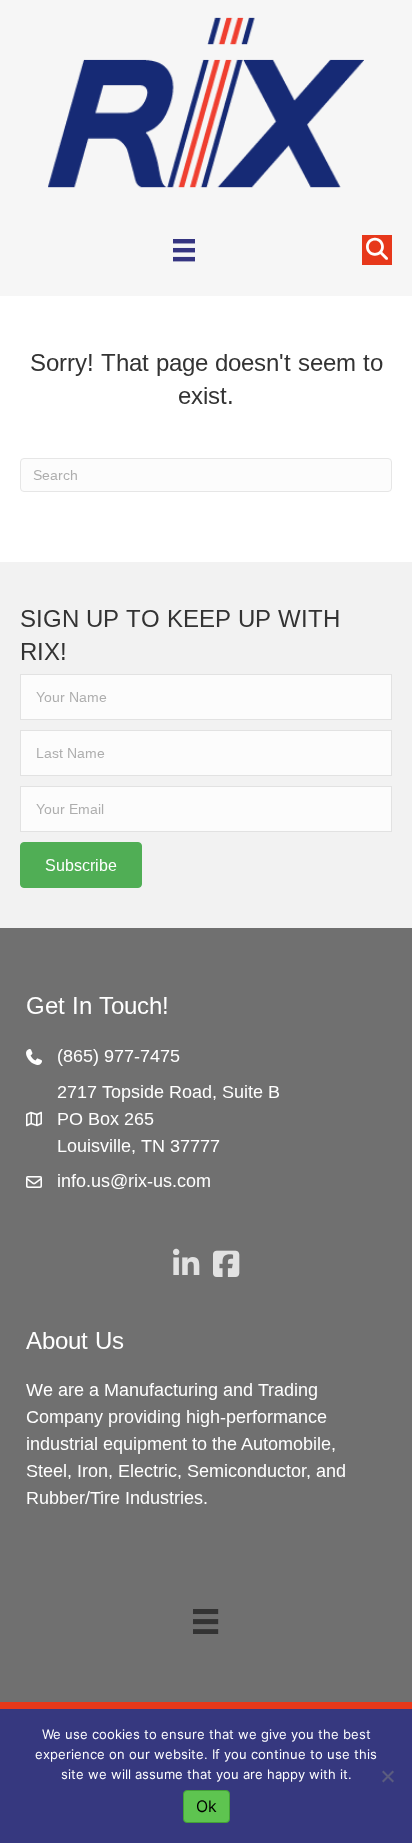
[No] (387, 1776)
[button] (81, 865)
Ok (206, 1806)
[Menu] (184, 250)
